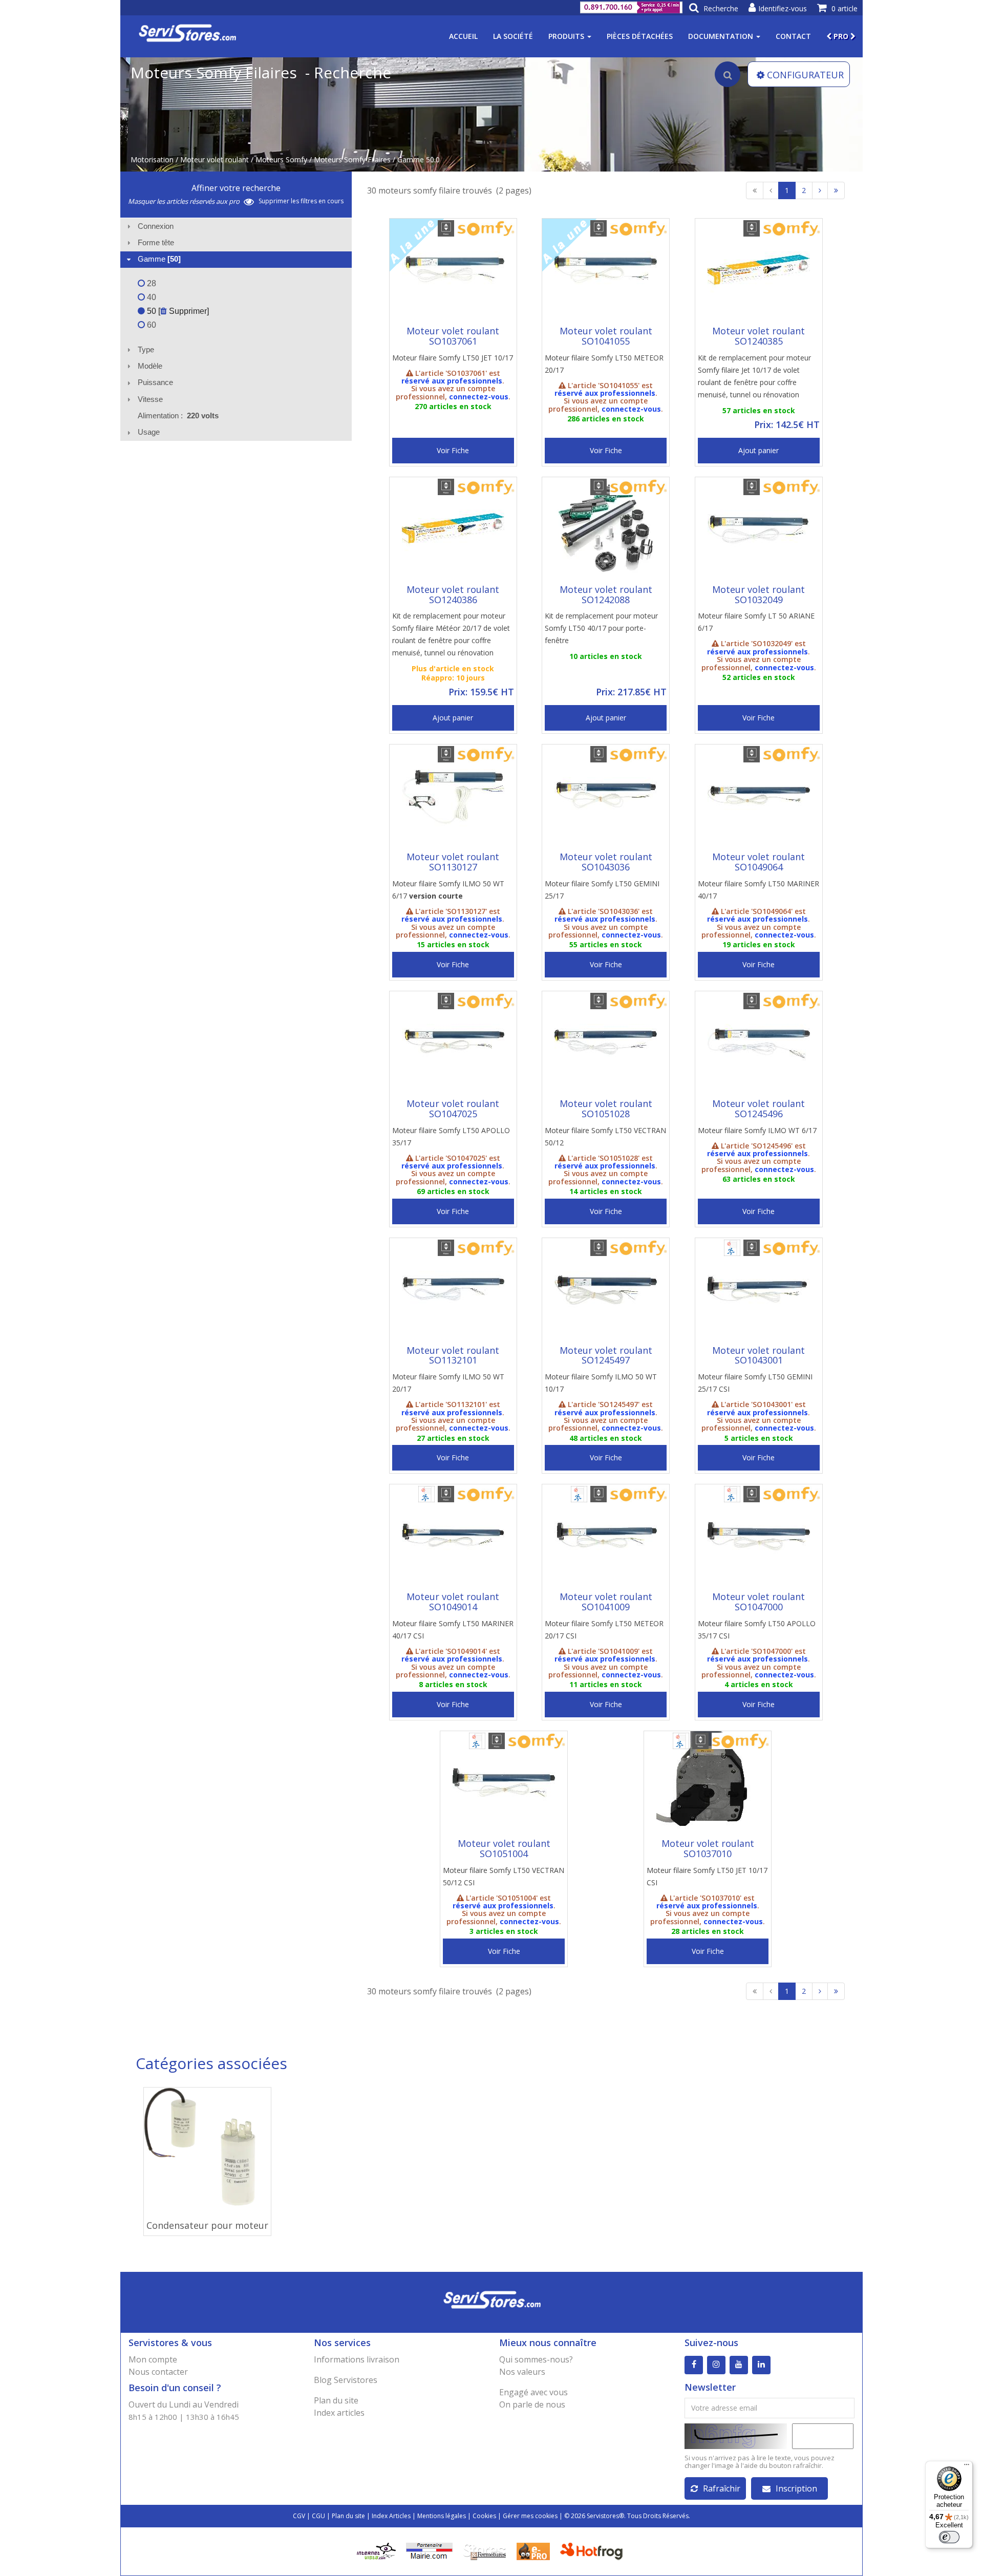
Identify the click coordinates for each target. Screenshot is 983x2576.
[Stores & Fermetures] (485, 2551)
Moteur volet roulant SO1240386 (453, 594)
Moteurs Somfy (281, 159)
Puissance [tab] (155, 382)
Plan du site (336, 2400)
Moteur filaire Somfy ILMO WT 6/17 (757, 1130)
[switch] (949, 2537)
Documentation (722, 36)
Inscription (796, 2488)
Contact (793, 36)
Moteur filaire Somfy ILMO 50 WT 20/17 (448, 1383)
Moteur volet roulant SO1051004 (504, 1848)
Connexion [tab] (156, 226)
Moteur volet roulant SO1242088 (606, 594)
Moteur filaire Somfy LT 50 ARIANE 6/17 (756, 622)
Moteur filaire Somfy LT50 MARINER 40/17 (758, 890)
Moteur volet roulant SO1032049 (758, 594)
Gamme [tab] (159, 259)
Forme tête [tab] (156, 242)
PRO (841, 36)
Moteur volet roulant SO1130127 (453, 862)
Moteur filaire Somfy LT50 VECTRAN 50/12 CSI (504, 1876)
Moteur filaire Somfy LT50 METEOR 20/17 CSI (604, 1630)
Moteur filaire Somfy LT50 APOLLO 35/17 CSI (757, 1630)
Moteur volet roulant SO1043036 (606, 862)
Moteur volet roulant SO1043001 (758, 1355)
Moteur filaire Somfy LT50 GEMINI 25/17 (602, 890)
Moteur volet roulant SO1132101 (453, 1355)
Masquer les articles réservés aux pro (185, 201)
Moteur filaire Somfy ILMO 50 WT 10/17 (601, 1383)
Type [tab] (146, 349)
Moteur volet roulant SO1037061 (453, 336)
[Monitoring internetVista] (376, 2551)
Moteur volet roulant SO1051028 (606, 1109)
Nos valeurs (522, 2372)
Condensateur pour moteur (207, 2225)
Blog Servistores (346, 2380)
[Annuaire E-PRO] (533, 2551)
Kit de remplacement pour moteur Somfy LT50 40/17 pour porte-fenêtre (601, 628)
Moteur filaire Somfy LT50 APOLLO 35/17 (451, 1136)
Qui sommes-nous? (536, 2359)
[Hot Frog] (594, 2551)
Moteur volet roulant (215, 159)
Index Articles (391, 2516)
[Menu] (967, 2467)
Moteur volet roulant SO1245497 (606, 1355)
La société (513, 36)
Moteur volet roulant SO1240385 (758, 336)
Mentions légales (442, 2516)
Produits (567, 36)
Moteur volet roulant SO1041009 (606, 1602)
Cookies (484, 2516)
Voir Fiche (453, 450)
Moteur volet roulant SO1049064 (758, 862)
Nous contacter (158, 2372)
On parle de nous (532, 2404)
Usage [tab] (149, 432)
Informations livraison (357, 2359)
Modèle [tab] (150, 366)
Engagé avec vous (533, 2392)
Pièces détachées (640, 36)
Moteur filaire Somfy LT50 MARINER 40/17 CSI (453, 1630)
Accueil (463, 36)
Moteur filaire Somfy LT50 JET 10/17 (453, 358)
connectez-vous (479, 397)
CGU (318, 2516)
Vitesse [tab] (150, 399)
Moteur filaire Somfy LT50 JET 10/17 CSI (707, 1876)
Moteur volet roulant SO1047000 (758, 1602)
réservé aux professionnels (452, 381)
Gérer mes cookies (530, 2516)
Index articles (339, 2413)
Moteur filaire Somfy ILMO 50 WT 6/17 (448, 890)
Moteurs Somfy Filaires (352, 159)
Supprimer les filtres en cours (301, 201)
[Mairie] (429, 2551)
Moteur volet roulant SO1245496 (758, 1109)
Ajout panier (758, 450)
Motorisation (152, 159)
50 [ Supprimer (176, 311)
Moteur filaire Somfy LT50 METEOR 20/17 (604, 364)
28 (151, 283)
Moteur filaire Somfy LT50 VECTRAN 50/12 (605, 1136)
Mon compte (153, 2359)
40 (151, 297)
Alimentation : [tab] (178, 416)
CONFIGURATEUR (805, 75)
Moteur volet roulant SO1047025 (453, 1109)
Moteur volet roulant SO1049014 (453, 1602)
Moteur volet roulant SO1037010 (708, 1848)
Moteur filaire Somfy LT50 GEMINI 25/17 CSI (755, 1383)
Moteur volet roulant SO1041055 (606, 336)
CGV (299, 2516)
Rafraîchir (722, 2488)
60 (151, 325)
